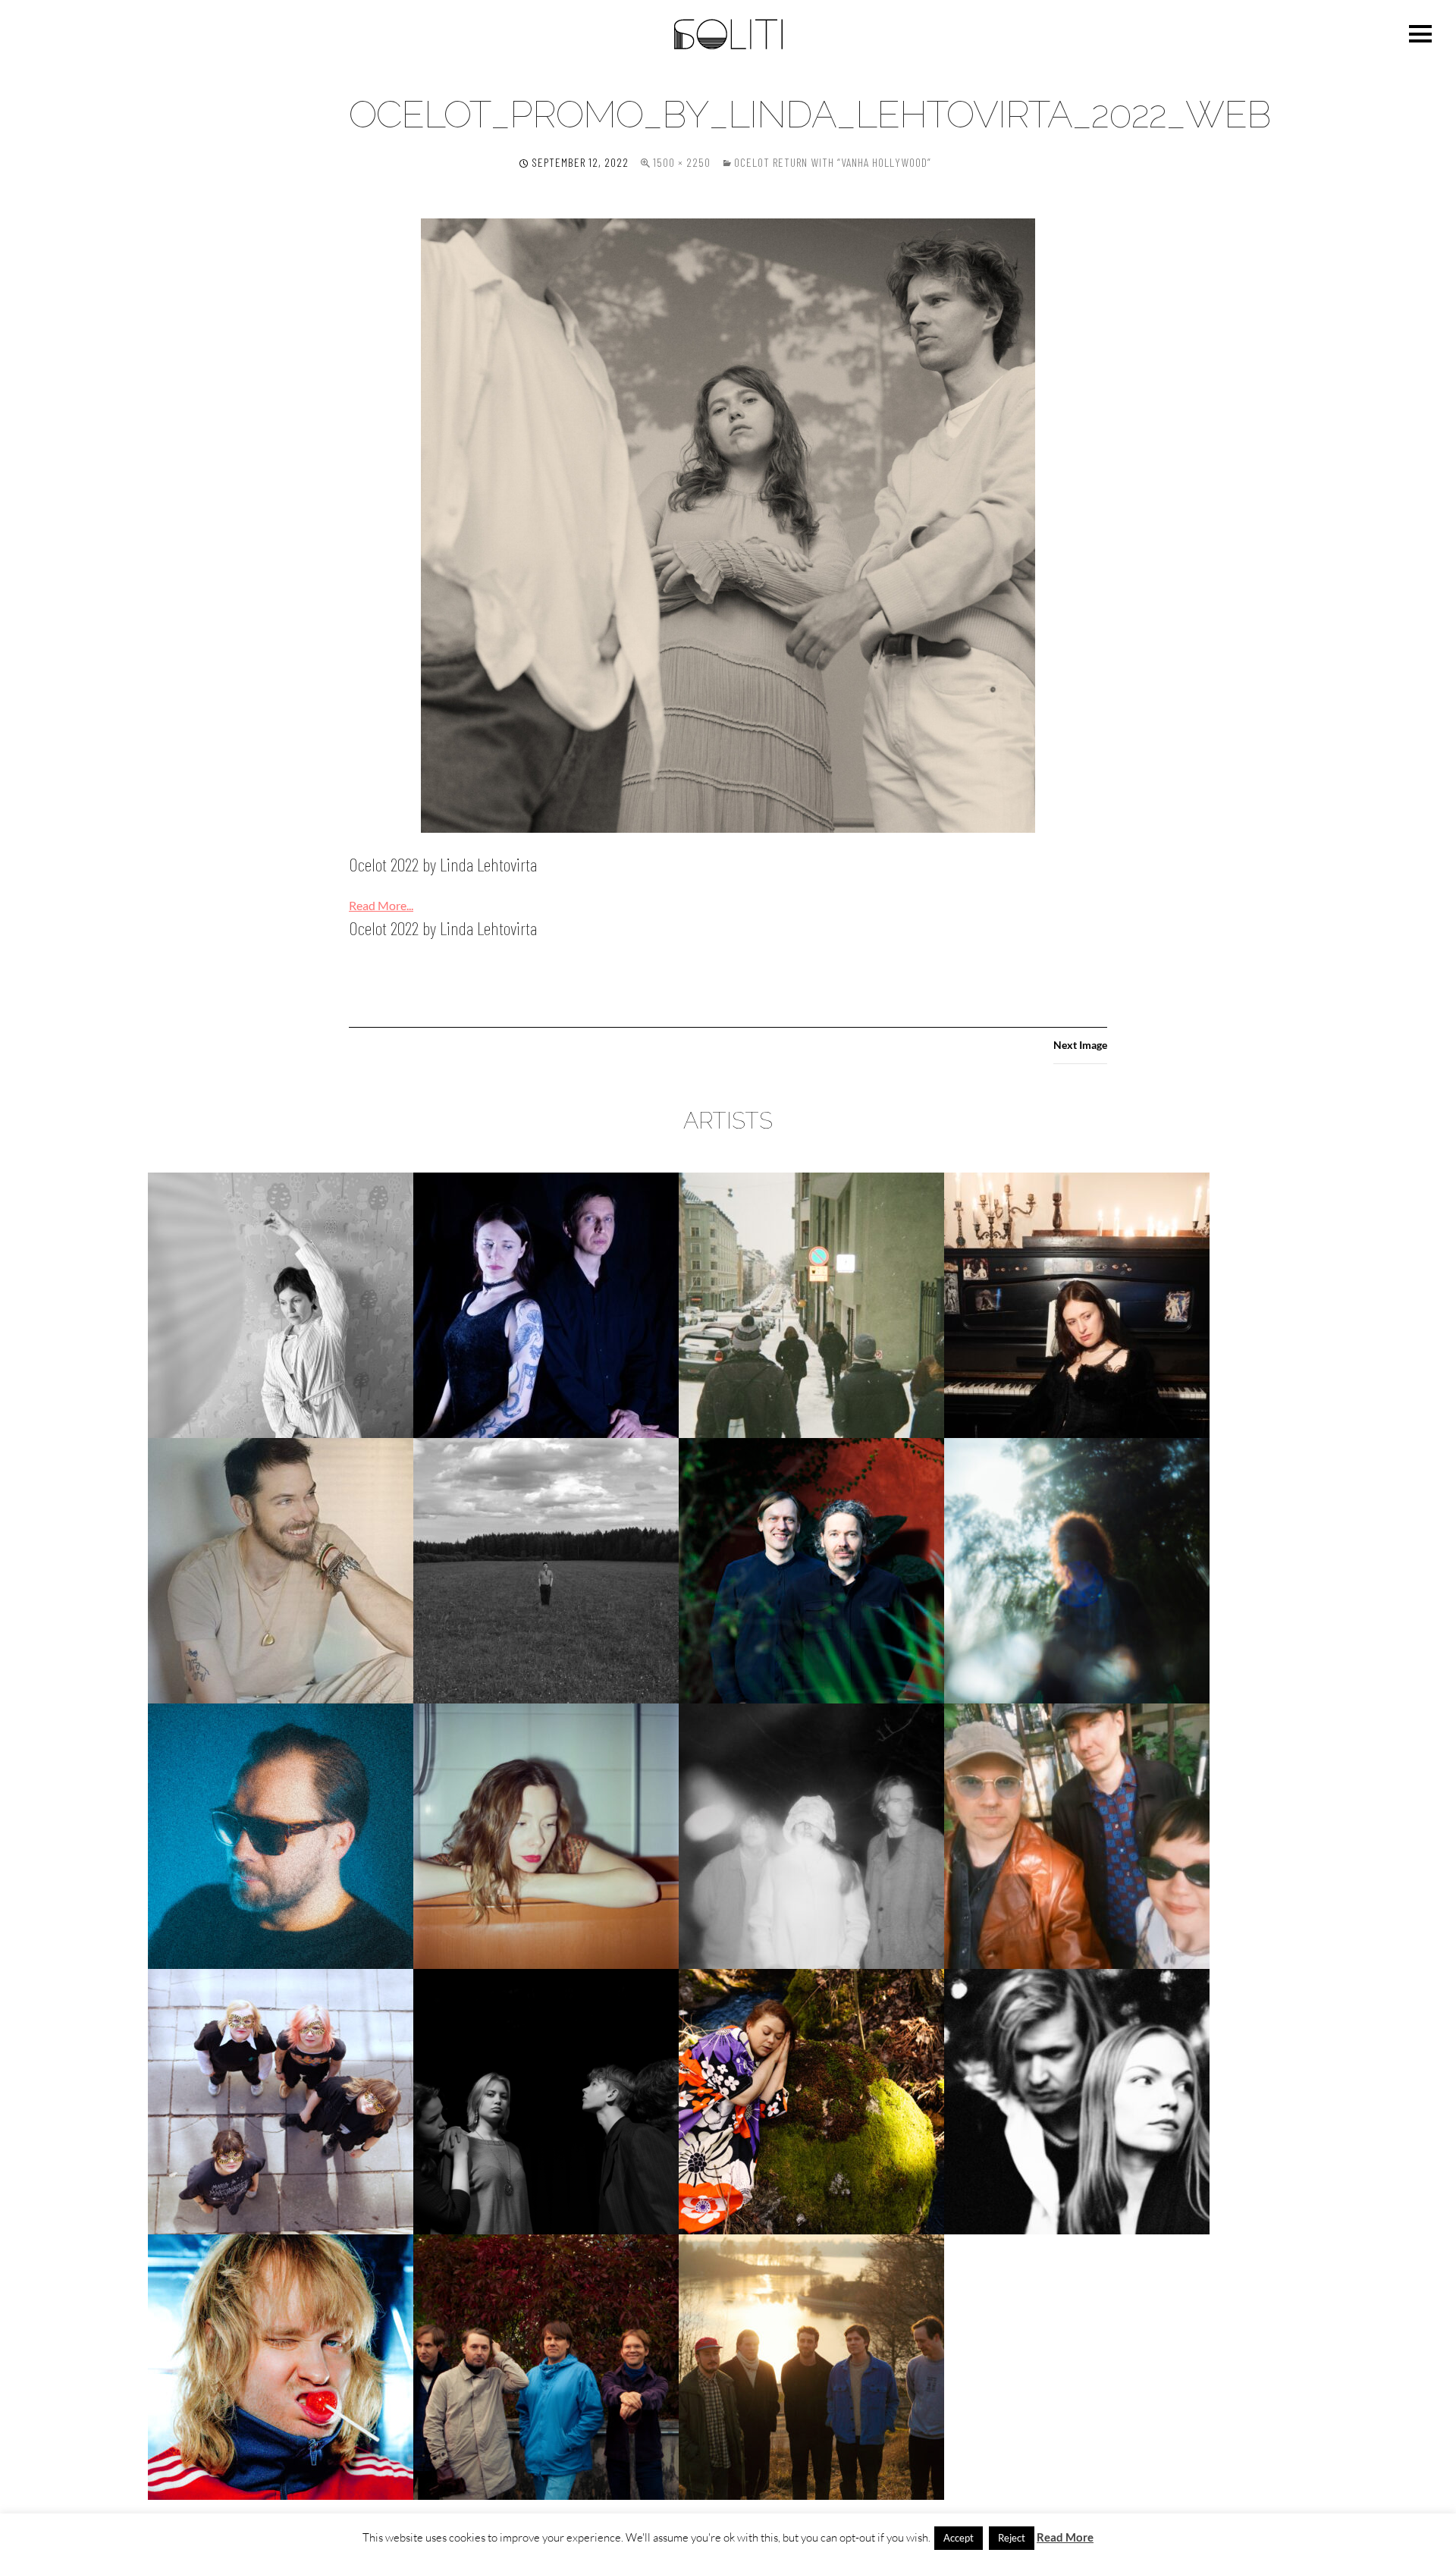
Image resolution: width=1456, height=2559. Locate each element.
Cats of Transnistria (546, 1305)
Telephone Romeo (281, 2367)
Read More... (381, 905)
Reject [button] (1012, 2538)
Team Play (1077, 2101)
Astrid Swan (281, 1305)
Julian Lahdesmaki (281, 1570)
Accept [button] (959, 2538)
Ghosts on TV (812, 1305)
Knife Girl (1077, 1570)
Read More (1065, 2537)
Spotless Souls (546, 2101)
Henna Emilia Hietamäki (1077, 1305)
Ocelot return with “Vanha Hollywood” (833, 162)
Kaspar (812, 1570)
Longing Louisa (546, 1836)
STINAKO (811, 2101)
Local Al (281, 1836)
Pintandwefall (281, 2101)
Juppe (546, 1570)
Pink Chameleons (1077, 1836)
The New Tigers (546, 2367)
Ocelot (811, 1836)
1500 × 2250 (682, 162)
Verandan (811, 2367)
